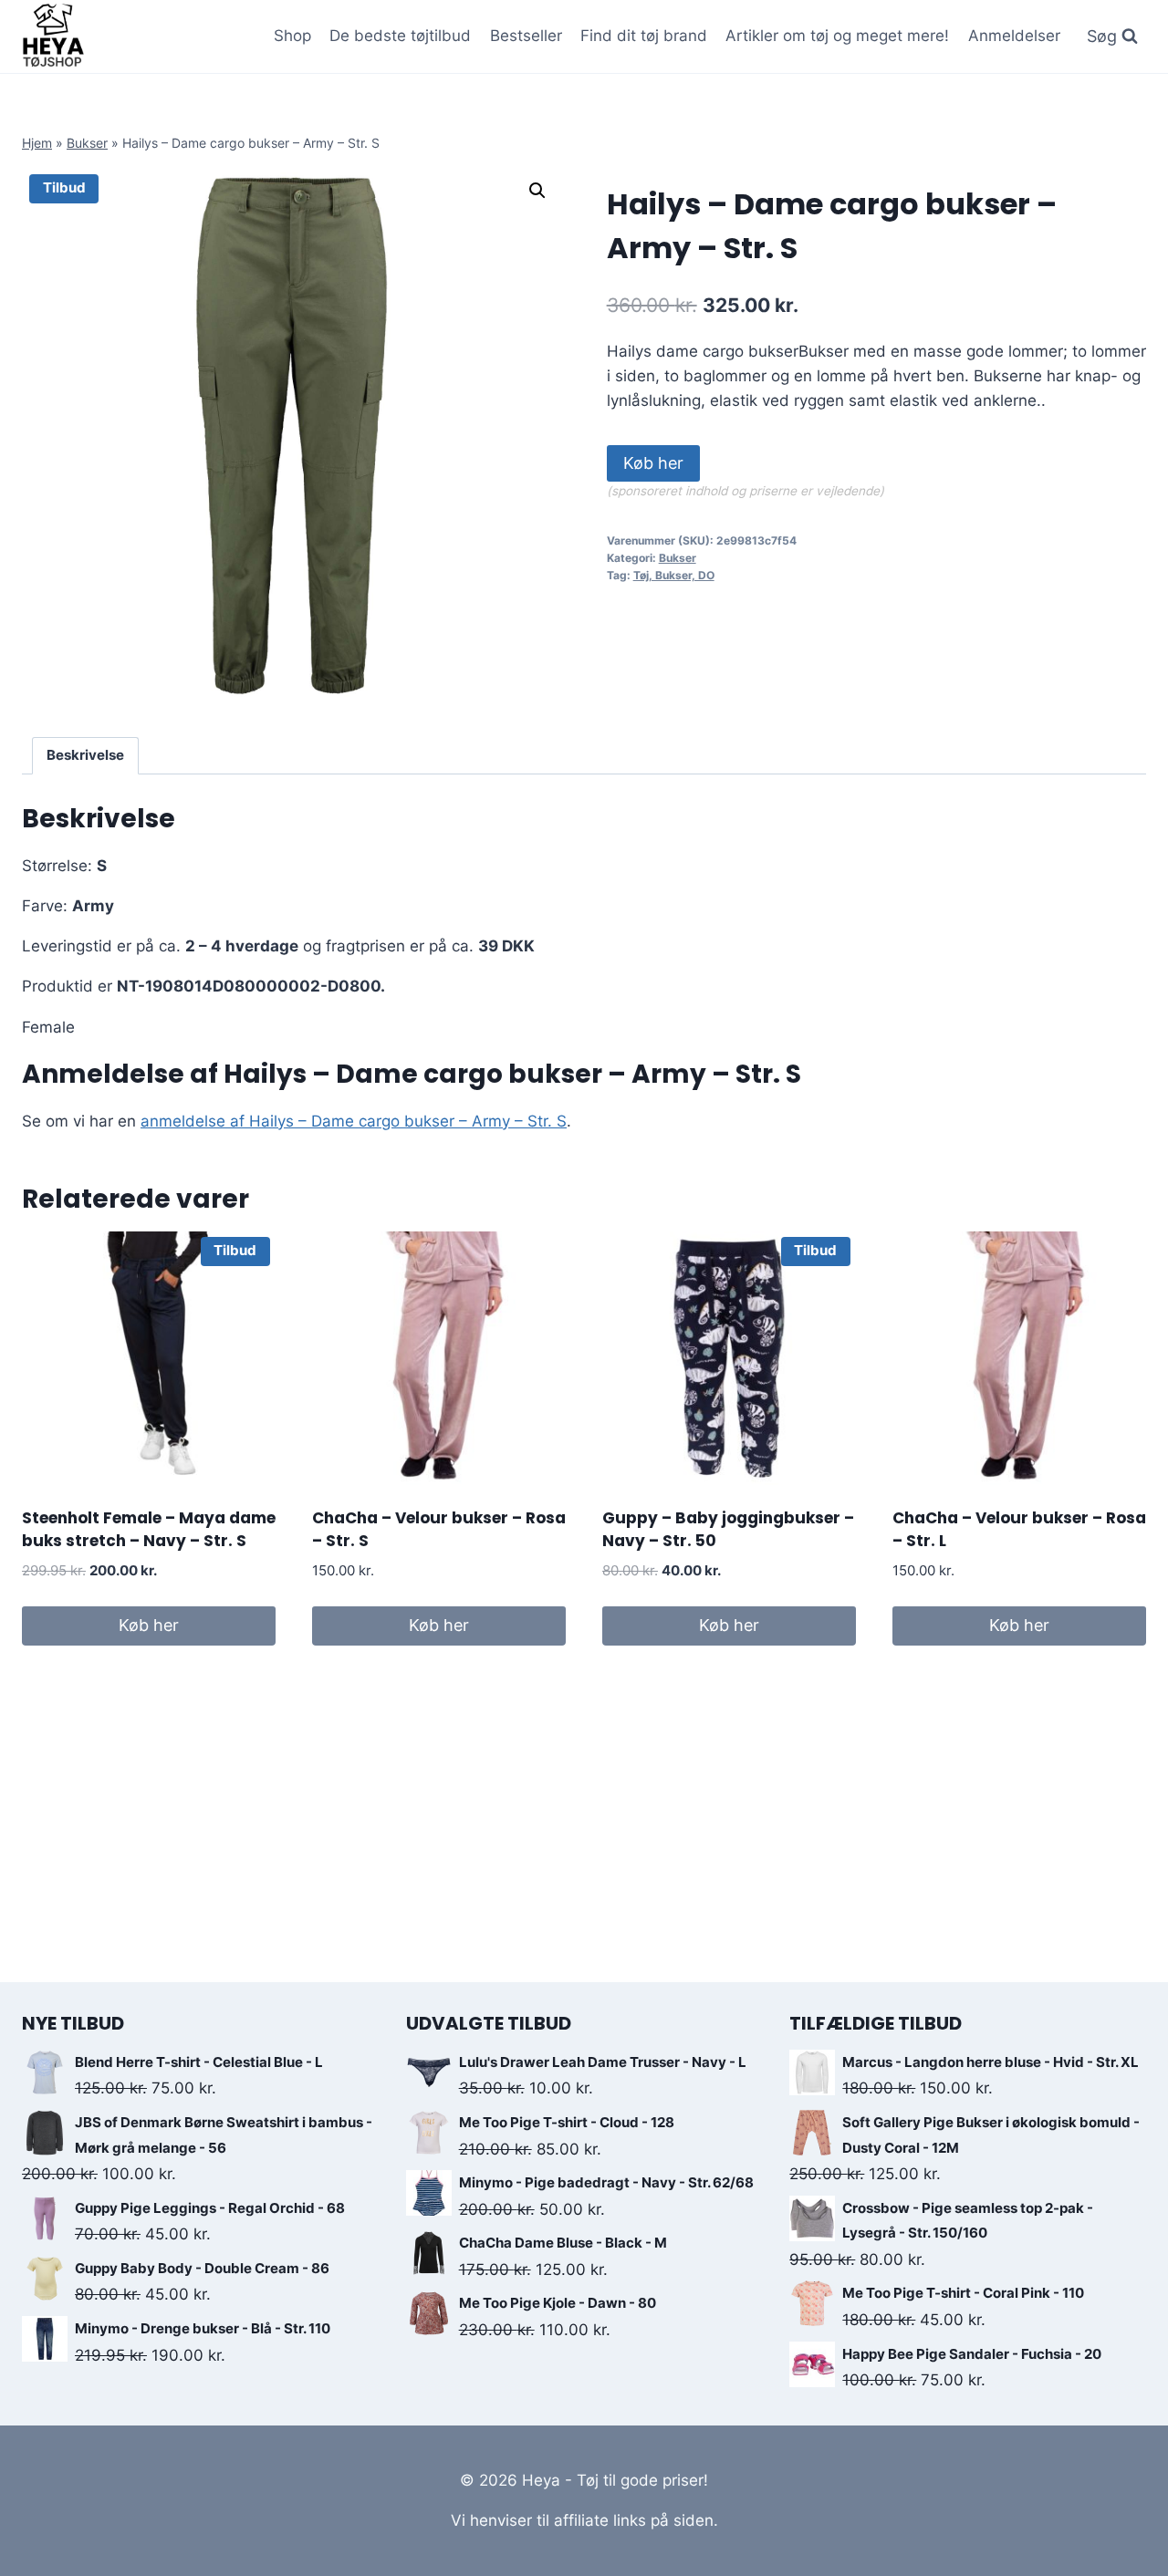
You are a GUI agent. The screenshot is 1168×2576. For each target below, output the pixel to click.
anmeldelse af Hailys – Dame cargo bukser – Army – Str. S (354, 1121)
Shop (292, 36)
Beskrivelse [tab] (85, 755)
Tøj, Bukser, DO (674, 575)
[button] (537, 191)
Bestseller (526, 36)
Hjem (37, 143)
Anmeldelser (1014, 36)
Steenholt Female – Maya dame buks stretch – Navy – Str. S (149, 1530)
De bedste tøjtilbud (400, 36)
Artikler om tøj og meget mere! (837, 36)
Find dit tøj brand (644, 36)
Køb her (653, 463)
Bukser (87, 143)
